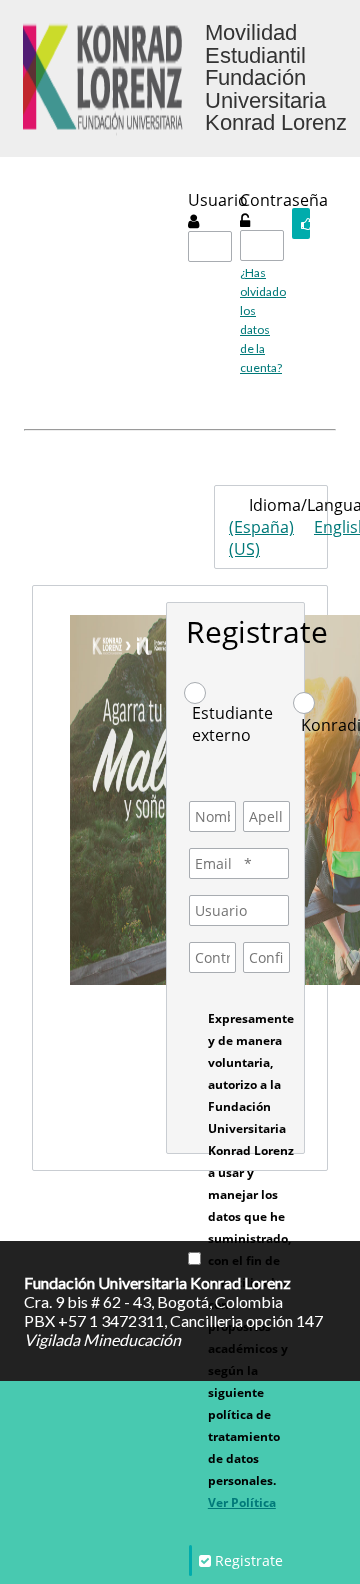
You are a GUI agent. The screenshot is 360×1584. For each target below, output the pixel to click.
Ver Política (242, 1502)
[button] (301, 223)
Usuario (218, 200)
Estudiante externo (232, 724)
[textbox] (210, 246)
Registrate (257, 631)
